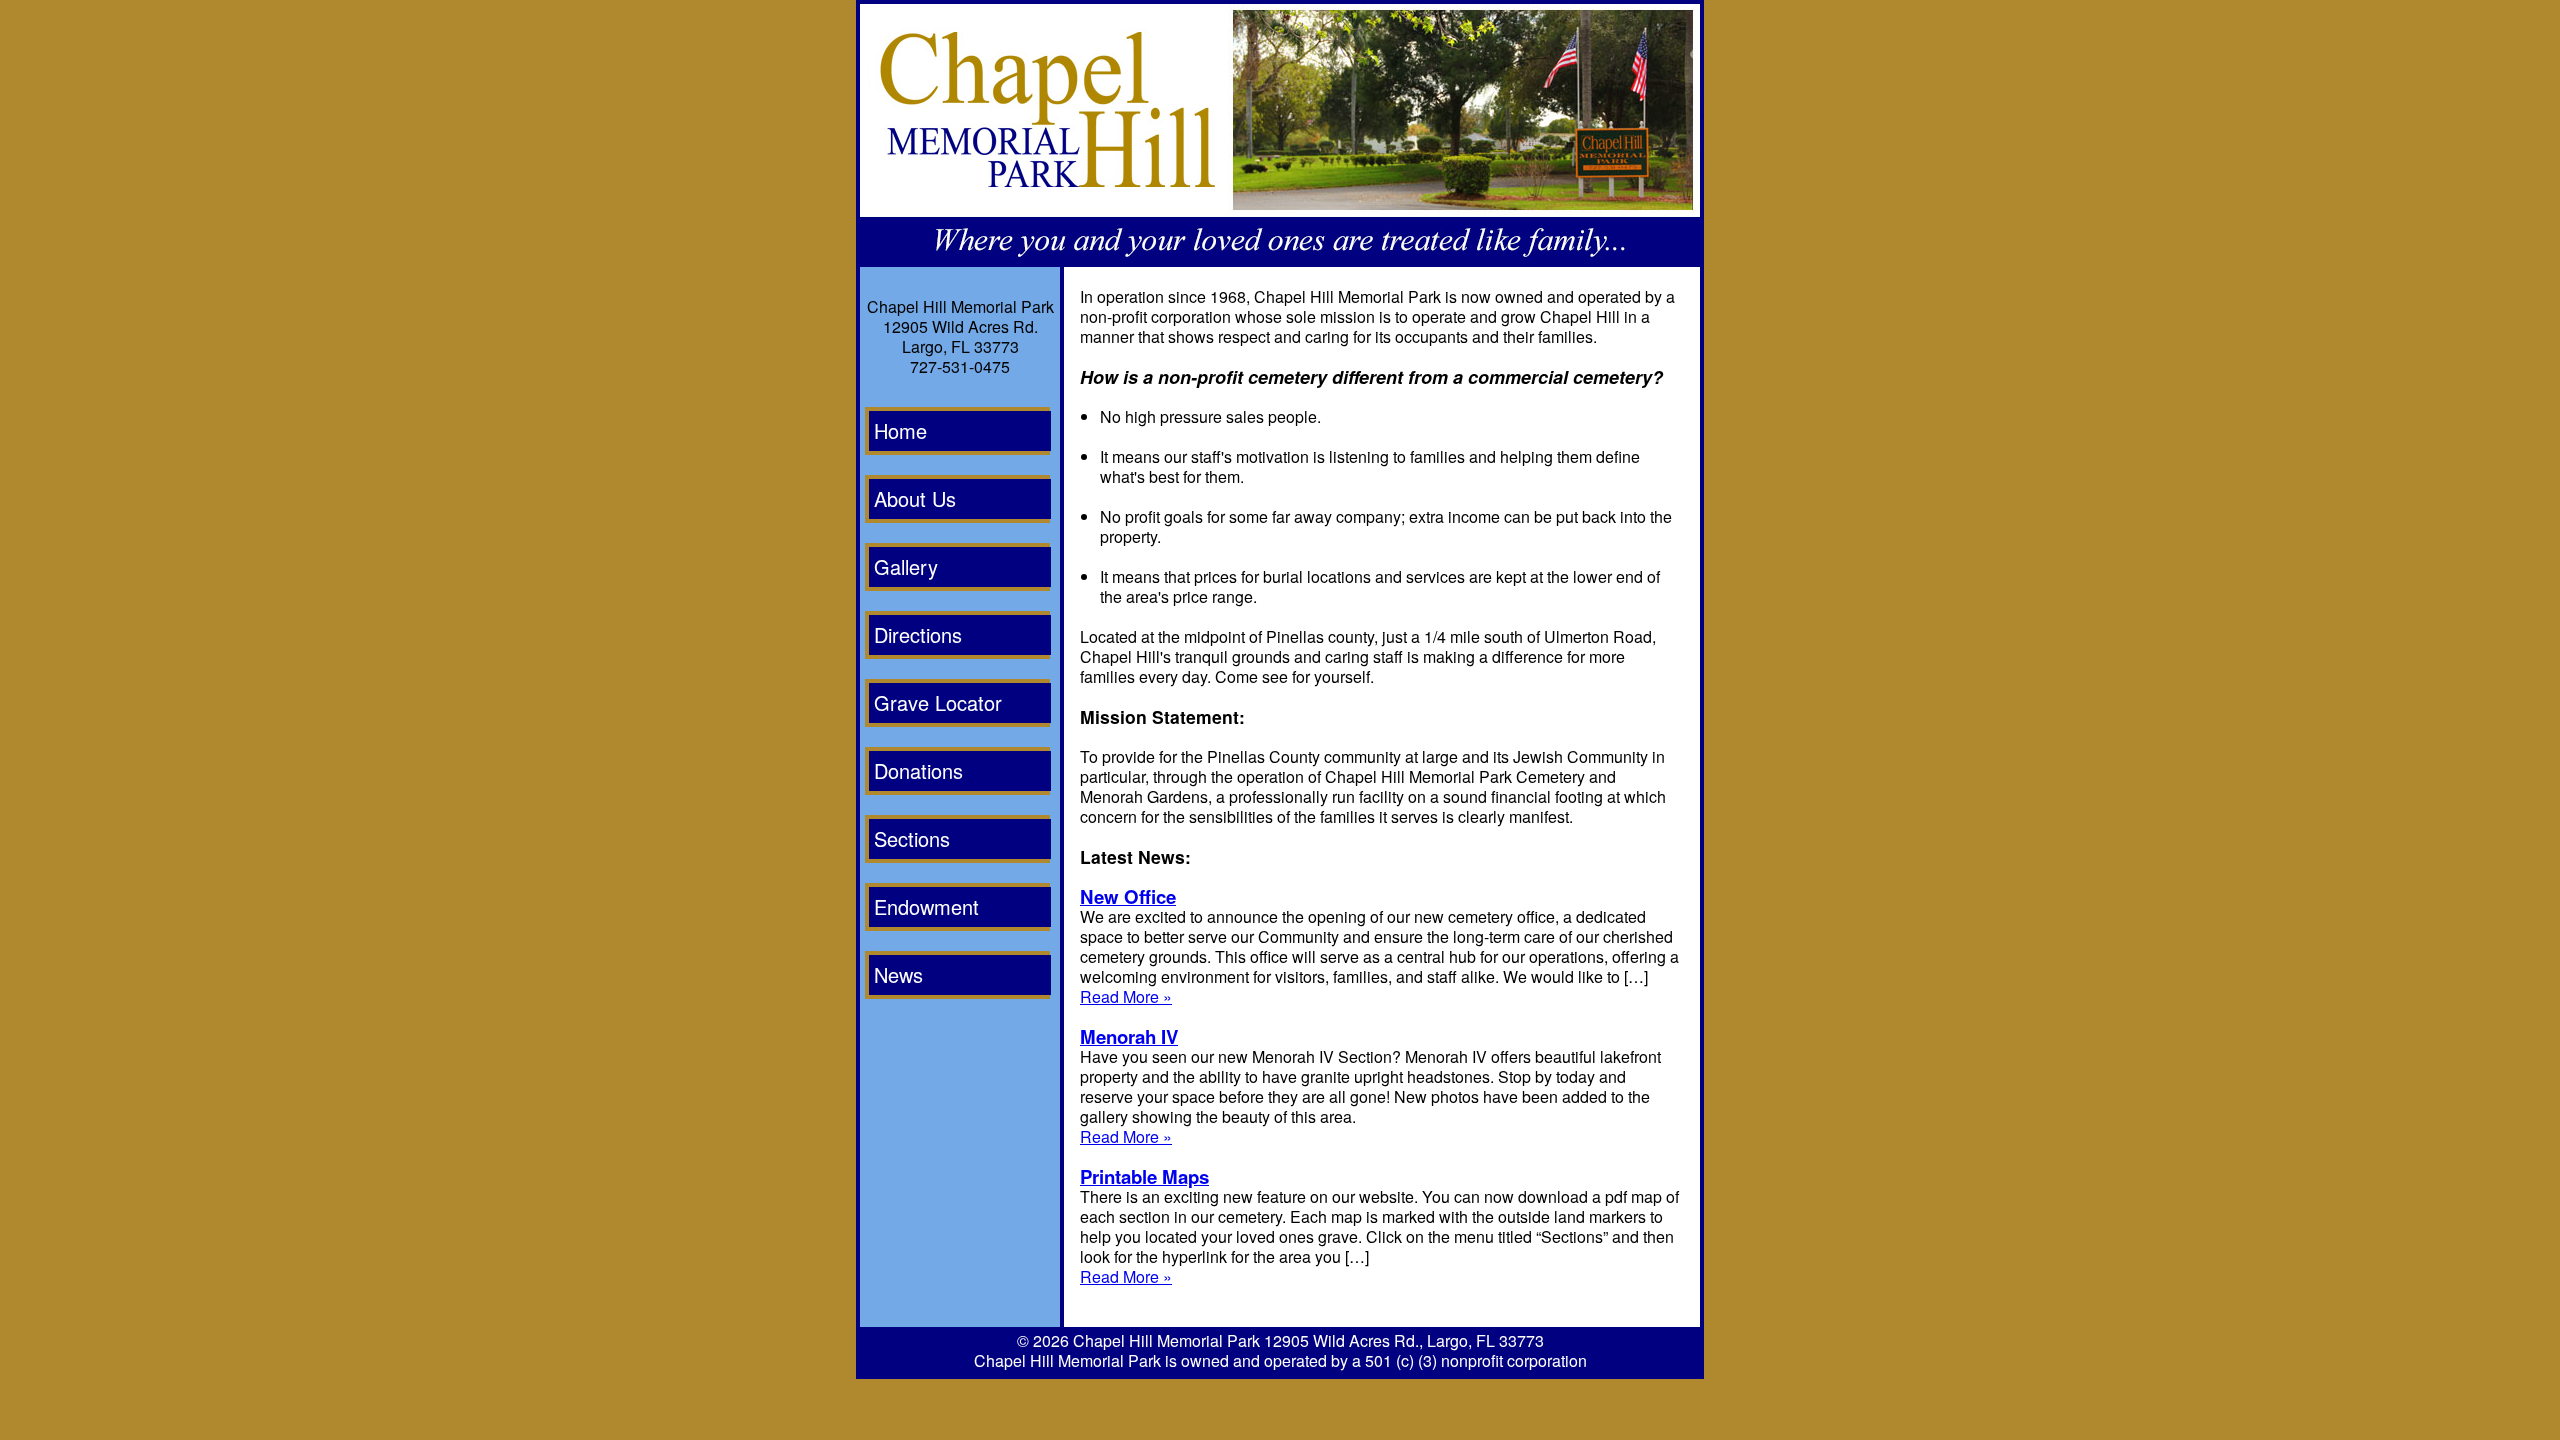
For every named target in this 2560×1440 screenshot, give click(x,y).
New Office (1128, 896)
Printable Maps (1144, 1176)
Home (900, 430)
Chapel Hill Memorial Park (1166, 1340)
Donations (918, 770)
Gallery (906, 566)
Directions (918, 634)
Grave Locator (938, 702)
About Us (915, 498)
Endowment (926, 906)
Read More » (1126, 996)
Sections (912, 838)
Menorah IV (1129, 1036)
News (898, 974)
